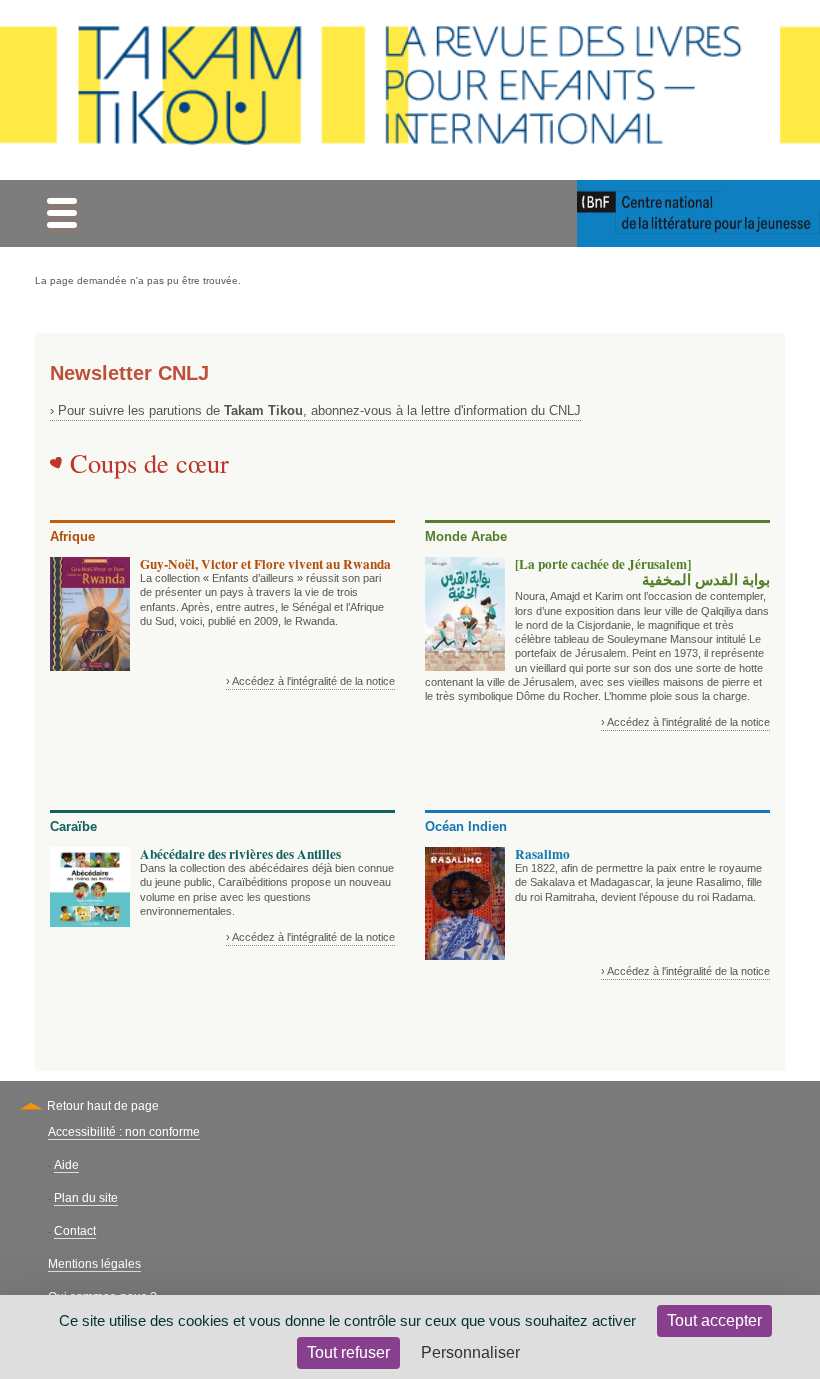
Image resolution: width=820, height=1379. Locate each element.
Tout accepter (714, 1320)
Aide (66, 1165)
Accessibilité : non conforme (124, 1132)
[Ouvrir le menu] (61, 213)
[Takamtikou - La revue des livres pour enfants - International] (410, 90)
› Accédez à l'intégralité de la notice (310, 681)
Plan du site (86, 1198)
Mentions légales (94, 1264)
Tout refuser (348, 1352)
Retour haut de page (103, 1106)
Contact (75, 1231)
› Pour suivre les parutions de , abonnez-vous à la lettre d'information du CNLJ (315, 410)
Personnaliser (470, 1352)
